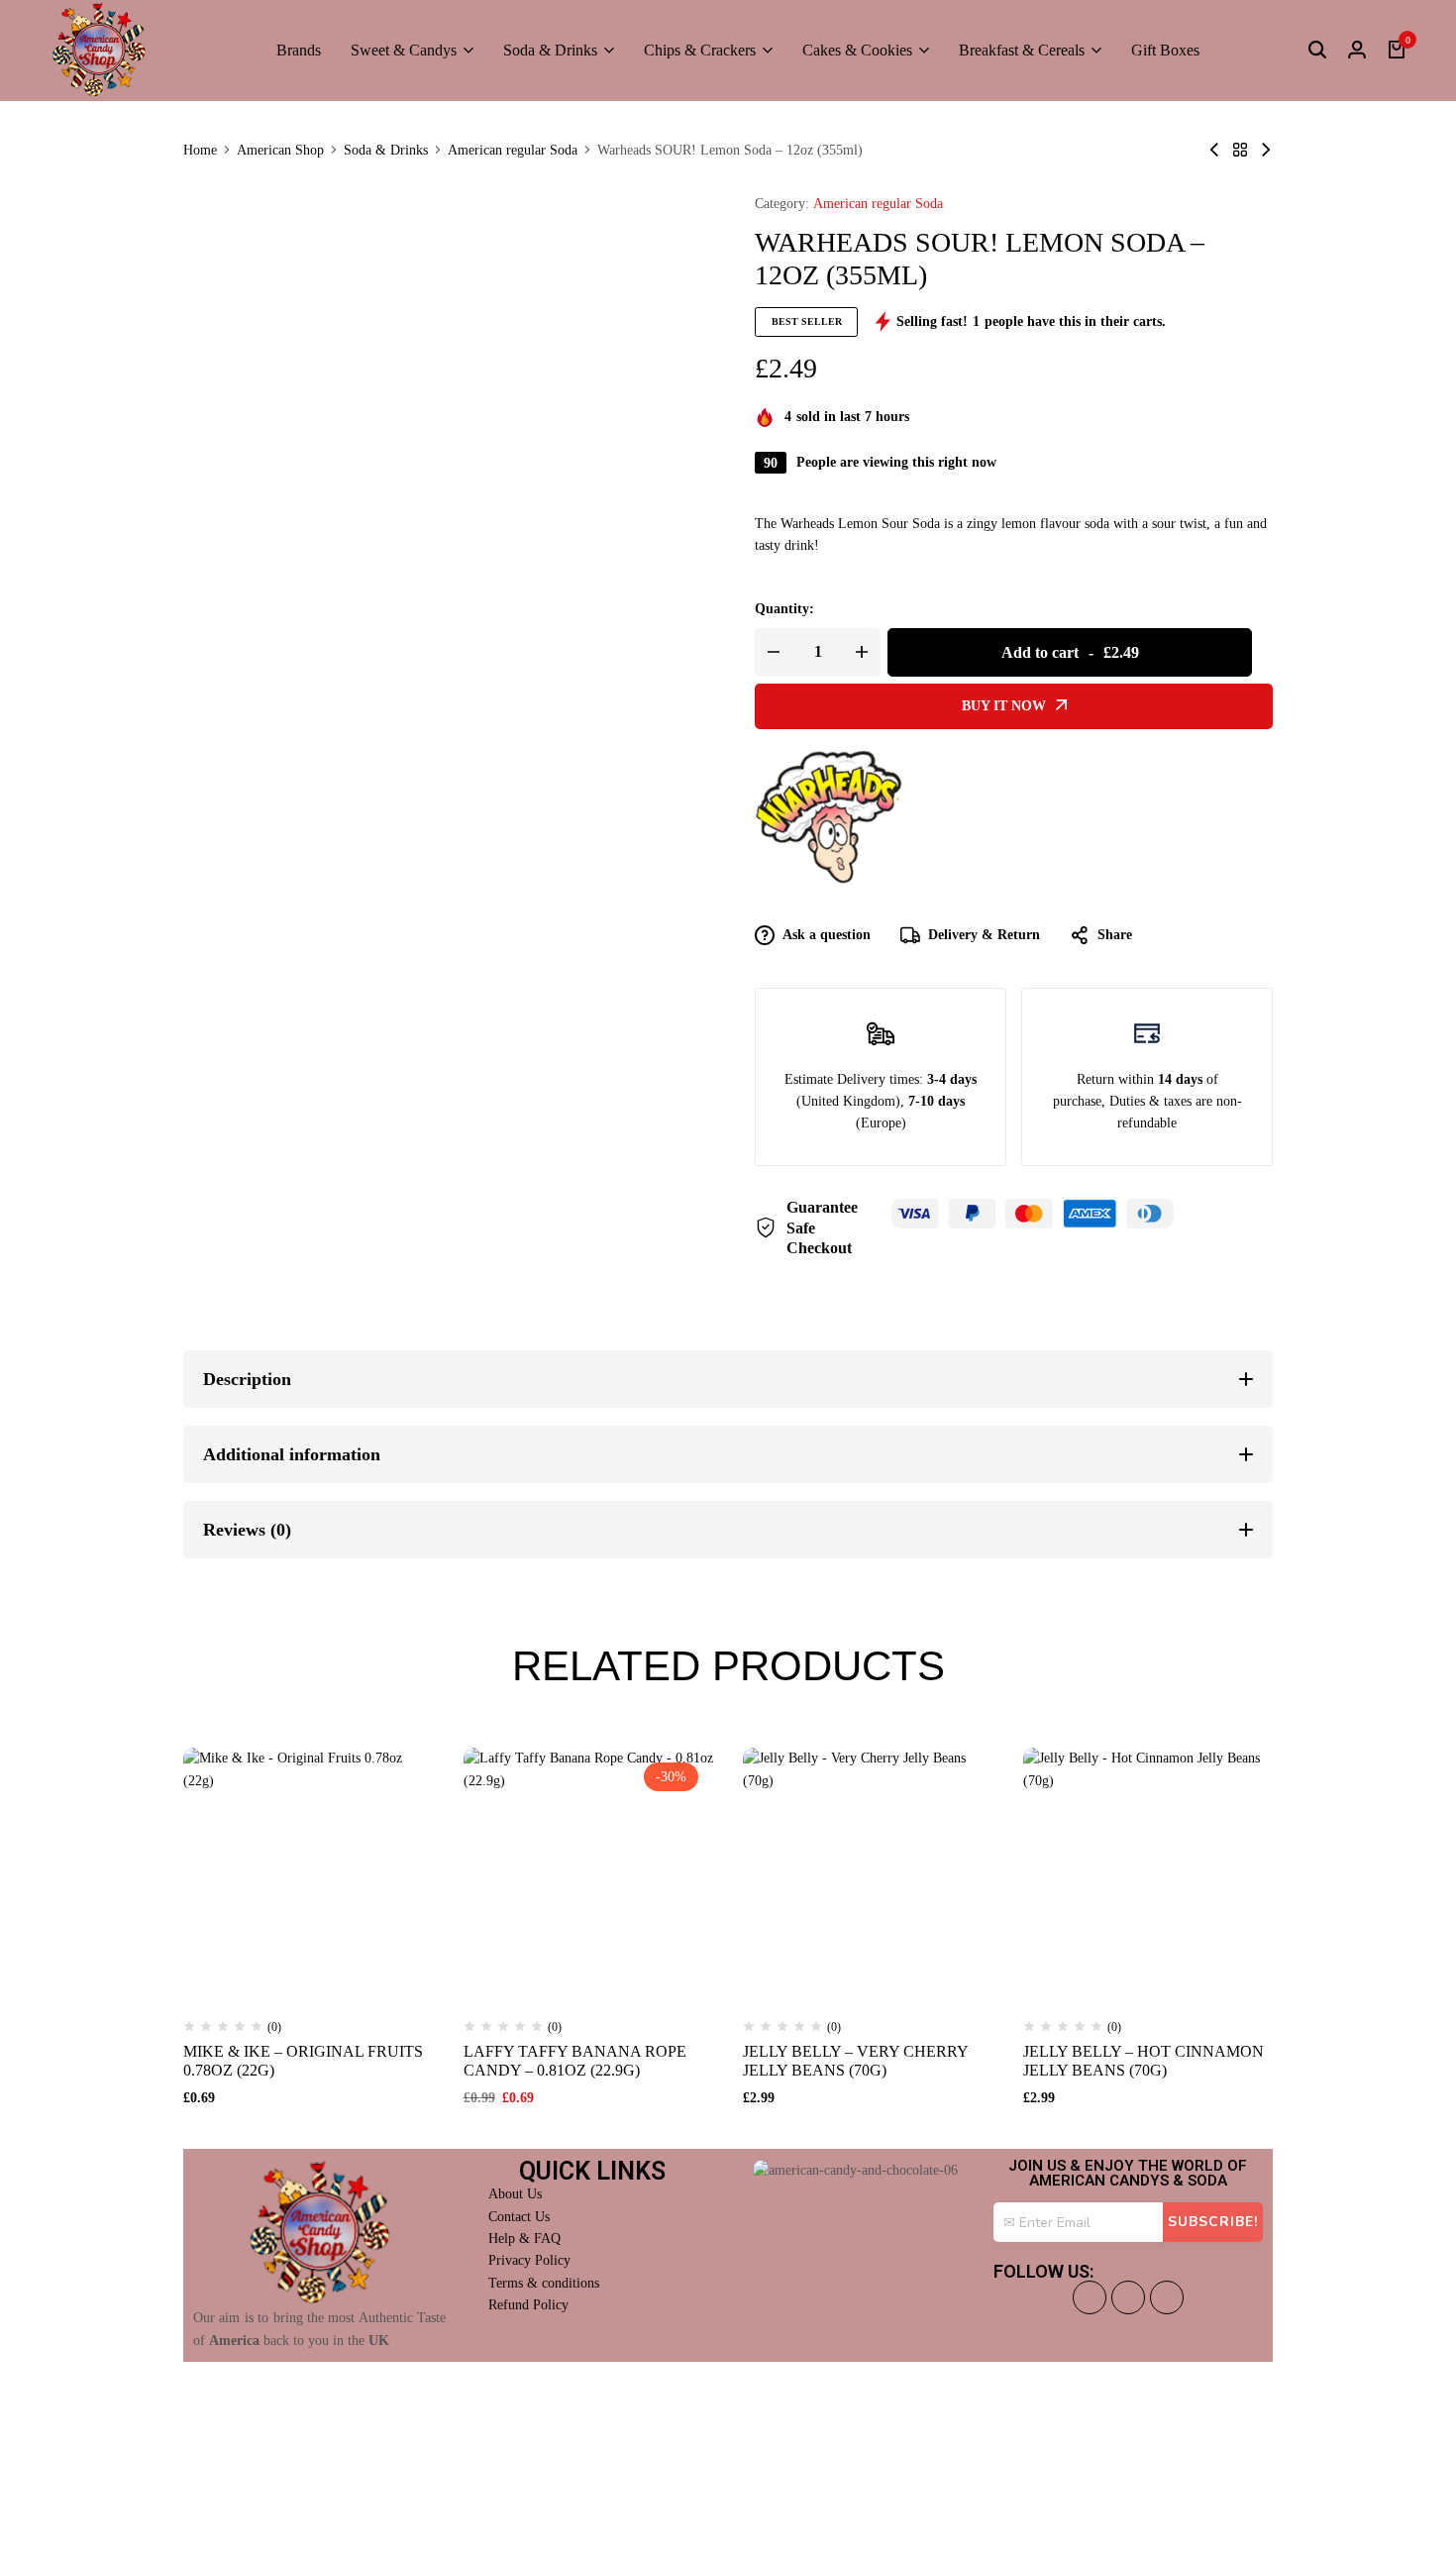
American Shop (280, 151)
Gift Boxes (1165, 50)
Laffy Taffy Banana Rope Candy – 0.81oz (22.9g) (575, 2061)
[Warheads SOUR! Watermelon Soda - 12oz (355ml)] (1214, 150)
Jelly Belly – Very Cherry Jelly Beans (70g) (855, 2061)
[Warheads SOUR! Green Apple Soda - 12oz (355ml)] (1266, 150)
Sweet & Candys (404, 50)
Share (1115, 935)
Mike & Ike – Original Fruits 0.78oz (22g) (303, 2061)
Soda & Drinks (550, 50)
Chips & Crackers (700, 50)
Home (200, 151)
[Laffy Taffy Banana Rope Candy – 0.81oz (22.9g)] (589, 1873)
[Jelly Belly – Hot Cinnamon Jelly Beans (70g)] (1148, 1873)
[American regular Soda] (1240, 150)
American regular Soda (513, 151)
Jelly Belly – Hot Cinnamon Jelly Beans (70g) (1144, 2061)
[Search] (1317, 51)
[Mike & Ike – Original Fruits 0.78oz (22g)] (309, 1873)
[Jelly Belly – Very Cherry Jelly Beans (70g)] (868, 1873)
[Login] (1357, 51)
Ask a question (827, 935)
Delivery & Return (984, 935)
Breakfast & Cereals (1022, 50)
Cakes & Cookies (857, 50)
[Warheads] (829, 817)
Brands (299, 50)
